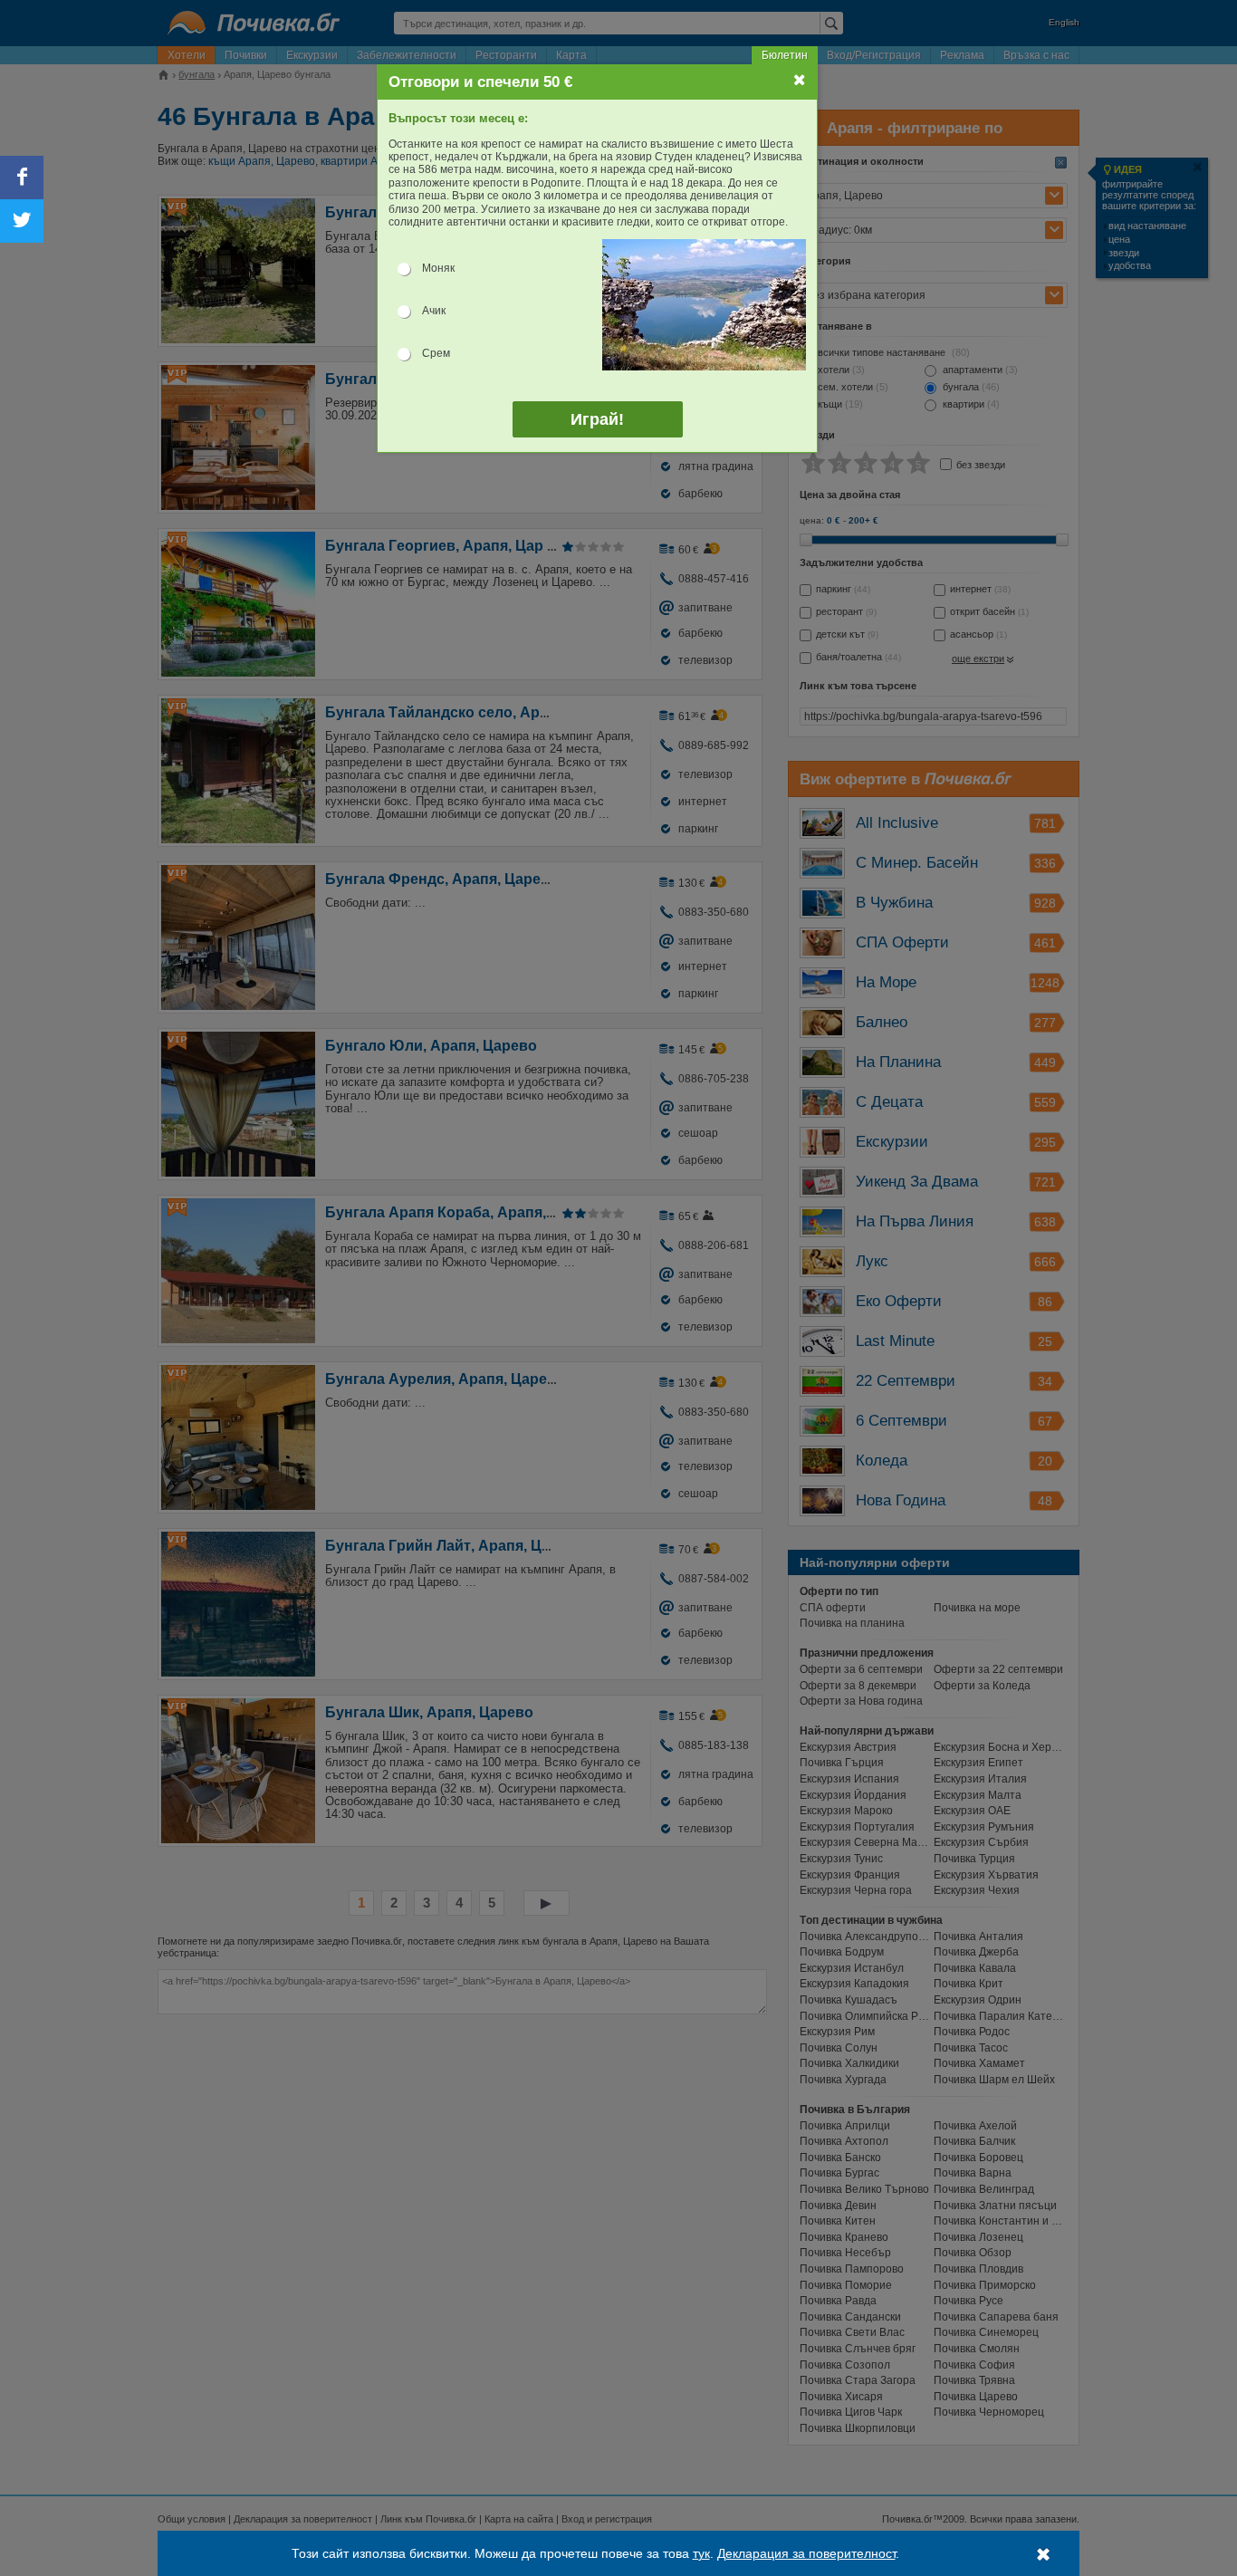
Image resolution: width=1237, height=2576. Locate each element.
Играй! (597, 419)
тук (701, 2553)
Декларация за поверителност (806, 2553)
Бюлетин (785, 55)
